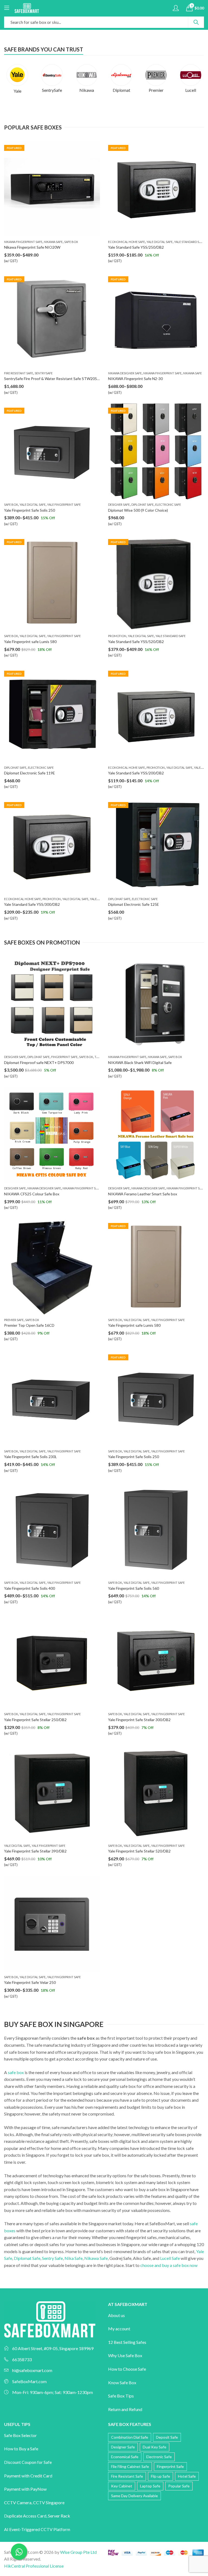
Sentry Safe (52, 2258)
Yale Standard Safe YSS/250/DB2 (136, 247)
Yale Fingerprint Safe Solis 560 (134, 1588)
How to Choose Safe (127, 2369)
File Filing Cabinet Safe (130, 2466)
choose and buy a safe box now (169, 2265)
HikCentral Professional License (34, 2566)
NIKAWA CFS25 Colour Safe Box (32, 1194)
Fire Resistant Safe (19, 373)
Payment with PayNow (25, 2489)
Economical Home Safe (126, 242)
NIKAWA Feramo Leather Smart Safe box (143, 1194)
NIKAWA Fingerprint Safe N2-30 (135, 379)
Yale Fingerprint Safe (64, 505)
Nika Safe (74, 2258)
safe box (16, 2072)
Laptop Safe (150, 2486)
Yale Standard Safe (189, 242)
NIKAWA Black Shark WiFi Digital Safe (140, 1062)
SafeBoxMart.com (29, 2381)
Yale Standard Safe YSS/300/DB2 (32, 904)
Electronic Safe (168, 505)
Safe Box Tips (121, 2396)
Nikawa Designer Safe (125, 373)
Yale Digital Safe (160, 242)
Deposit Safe (167, 2437)
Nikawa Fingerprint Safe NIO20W (32, 247)
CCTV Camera (18, 2502)
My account (119, 2329)
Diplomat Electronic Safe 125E (134, 904)
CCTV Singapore (49, 2502)
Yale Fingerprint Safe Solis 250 (30, 510)
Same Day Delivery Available (134, 2496)
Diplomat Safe (142, 505)
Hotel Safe (187, 2476)
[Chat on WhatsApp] (19, 2552)
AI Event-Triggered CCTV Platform (37, 2529)
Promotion (117, 636)
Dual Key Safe (155, 2447)
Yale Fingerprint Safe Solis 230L (30, 1457)
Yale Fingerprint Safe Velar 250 (30, 1982)
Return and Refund (125, 2409)
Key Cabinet (122, 2486)
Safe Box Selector (20, 2435)
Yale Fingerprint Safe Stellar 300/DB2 (139, 1720)
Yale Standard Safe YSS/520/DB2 (136, 642)
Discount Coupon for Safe (28, 2462)
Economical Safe (125, 2457)
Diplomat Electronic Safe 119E (30, 773)
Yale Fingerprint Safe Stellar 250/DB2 (35, 1720)
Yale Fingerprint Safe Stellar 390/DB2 (35, 1851)
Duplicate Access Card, (26, 2516)
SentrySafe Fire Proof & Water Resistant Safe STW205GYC (54, 379)
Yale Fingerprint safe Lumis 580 (30, 642)
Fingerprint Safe (64, 1057)
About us (116, 2315)
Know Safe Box (122, 2382)
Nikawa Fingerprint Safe (23, 242)
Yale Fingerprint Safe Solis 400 (30, 1588)
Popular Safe (179, 2486)
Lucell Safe (170, 2258)
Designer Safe (119, 505)
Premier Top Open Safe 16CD (29, 1325)
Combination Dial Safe (130, 2437)
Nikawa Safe (53, 242)
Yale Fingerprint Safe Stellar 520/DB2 (139, 1851)
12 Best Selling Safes (127, 2342)
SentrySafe (44, 373)
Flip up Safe (160, 2476)
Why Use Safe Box (125, 2355)
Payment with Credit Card (28, 2476)
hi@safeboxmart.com (32, 2370)
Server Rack (59, 2516)
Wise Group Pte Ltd (78, 2552)
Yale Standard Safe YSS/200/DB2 (136, 773)
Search (196, 22)
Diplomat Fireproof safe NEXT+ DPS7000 (39, 1062)
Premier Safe (14, 1320)
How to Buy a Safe (21, 2449)
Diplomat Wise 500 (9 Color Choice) (138, 510)
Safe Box (71, 242)
